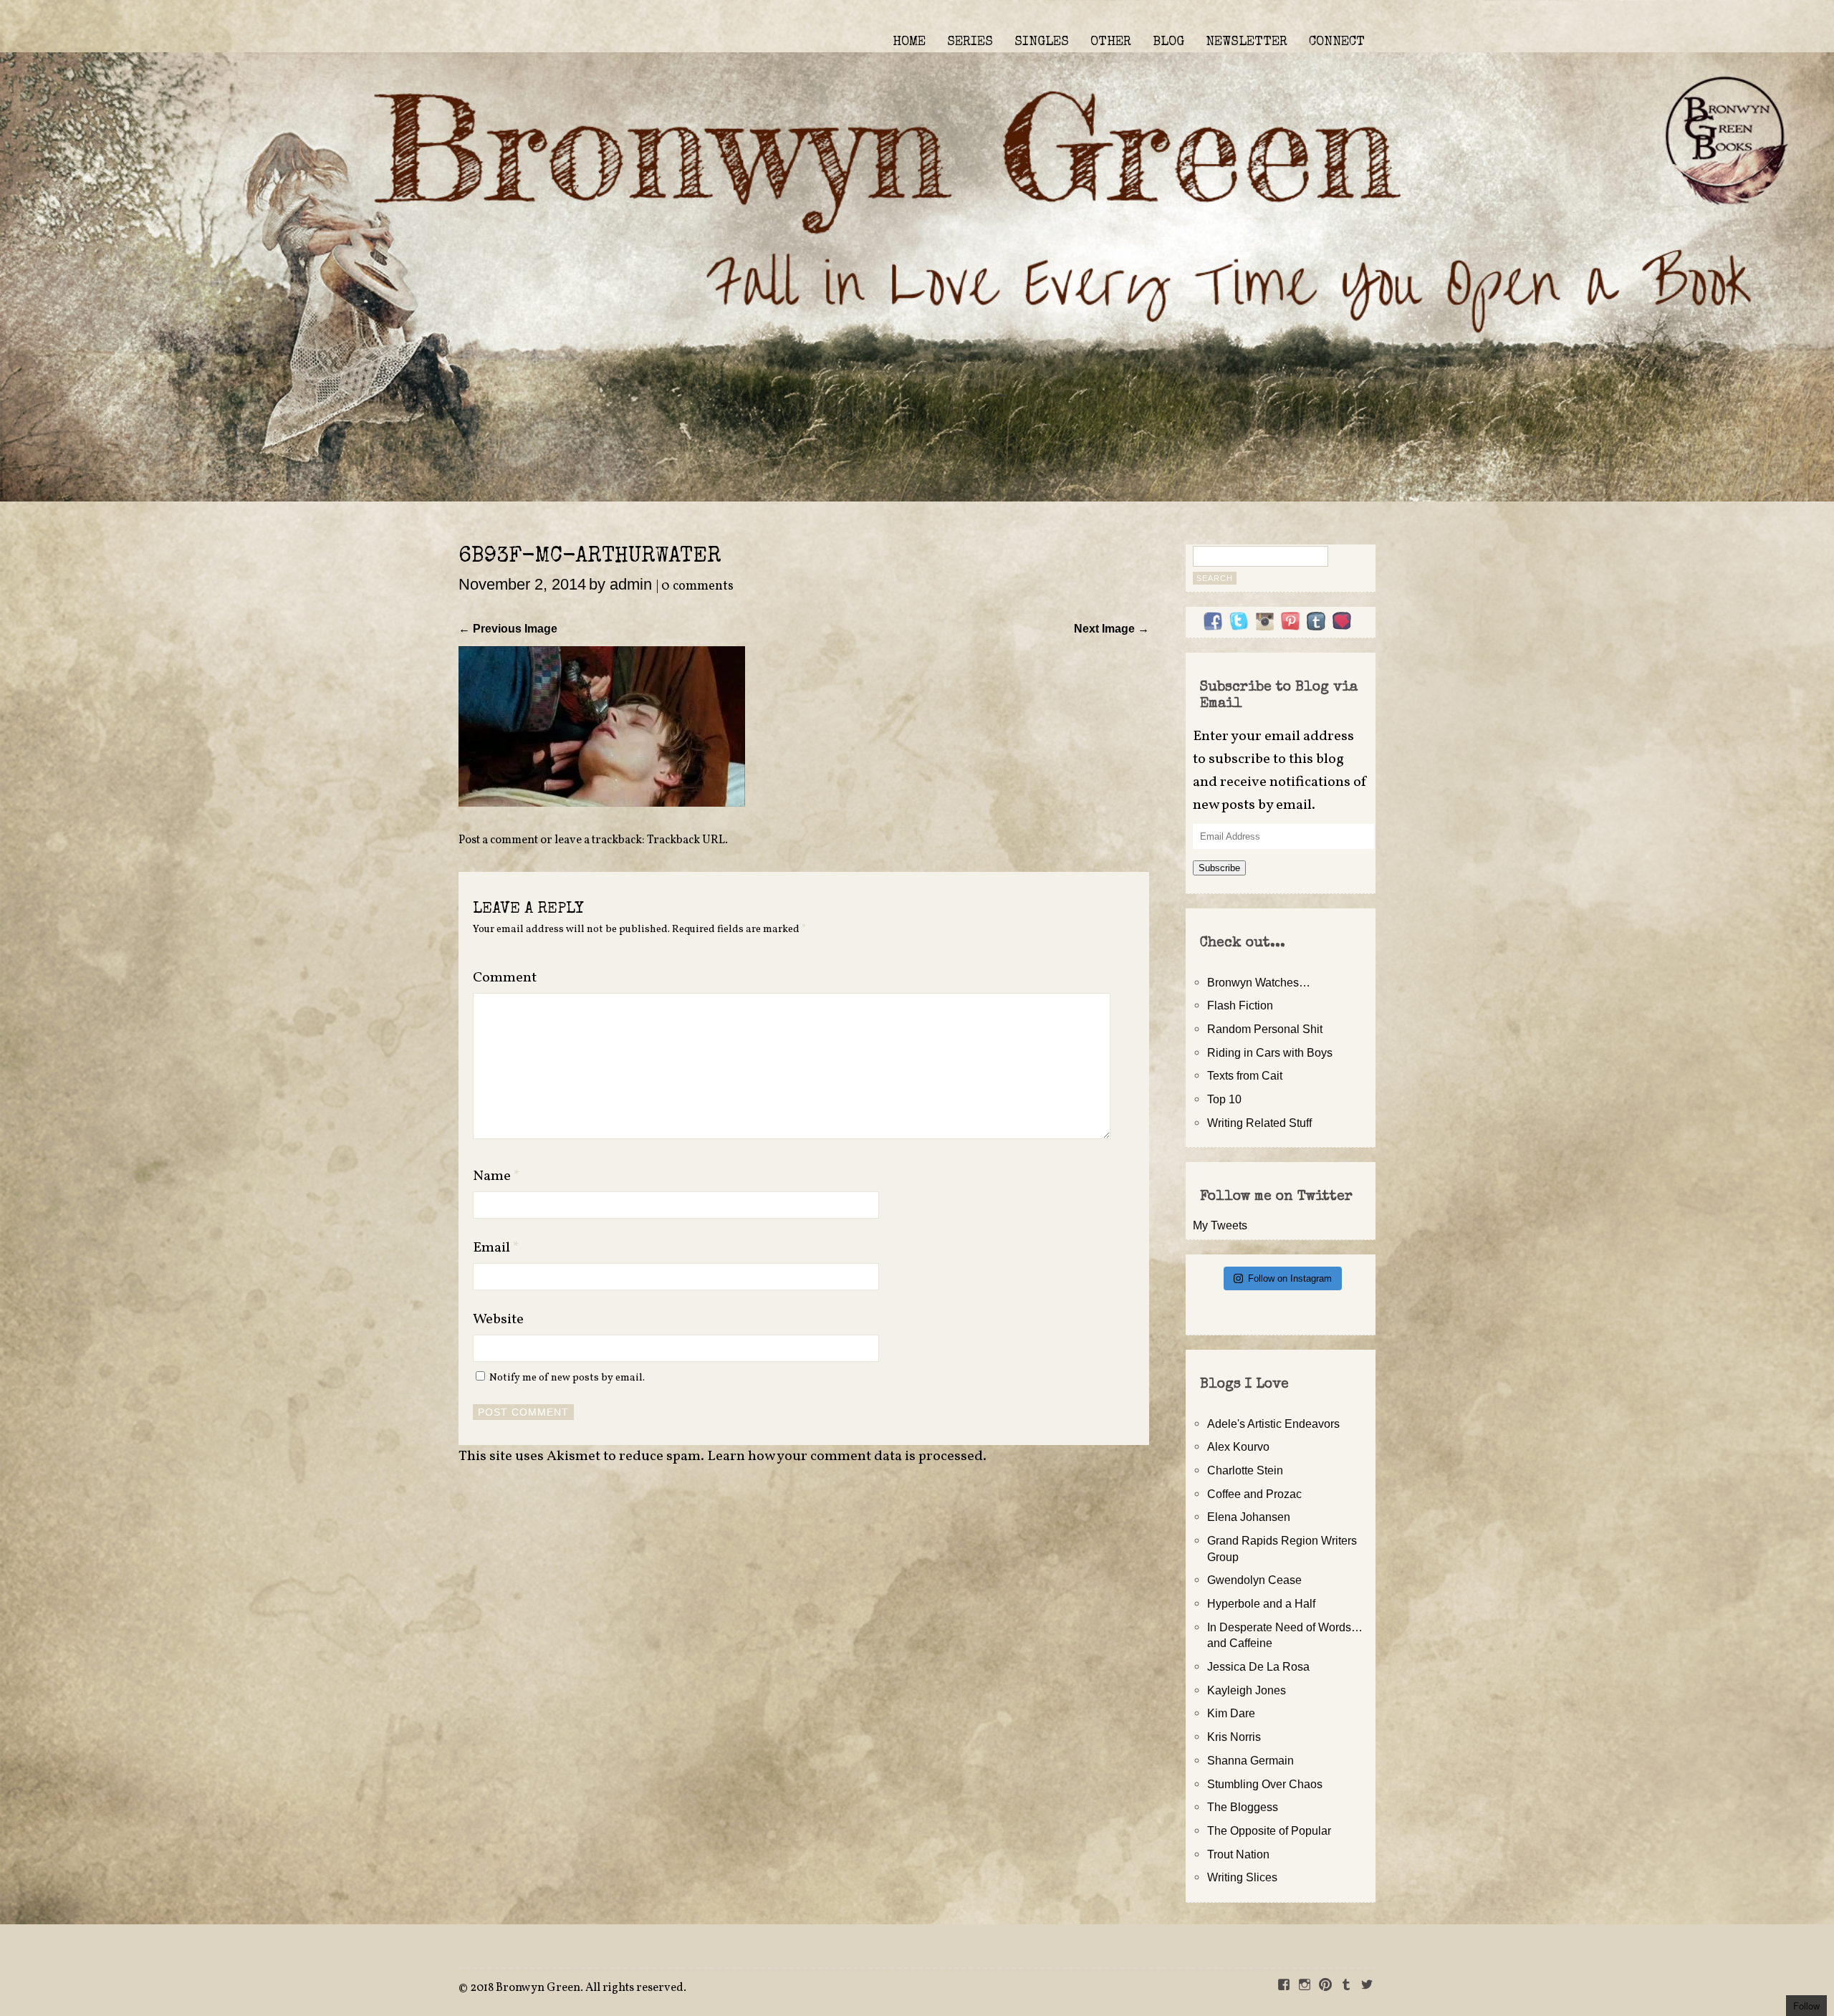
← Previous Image (508, 628)
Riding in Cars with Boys (1270, 1052)
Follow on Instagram (1290, 1278)
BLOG (1168, 42)
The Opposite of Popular (1269, 1830)
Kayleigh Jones (1247, 1690)
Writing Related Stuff (1259, 1123)
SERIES (970, 42)
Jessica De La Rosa (1258, 1666)
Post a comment (498, 840)
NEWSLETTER (1247, 42)
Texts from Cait (1245, 1075)
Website (498, 1320)
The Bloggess (1243, 1807)
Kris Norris (1234, 1737)
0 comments (697, 586)
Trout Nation (1238, 1854)
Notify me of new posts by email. (567, 1378)
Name (496, 1176)
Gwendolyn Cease (1254, 1580)
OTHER (1111, 42)
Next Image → (1112, 628)
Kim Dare (1231, 1713)
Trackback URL (686, 840)
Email (496, 1248)
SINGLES (1042, 42)
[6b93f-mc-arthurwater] (602, 802)
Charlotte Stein (1245, 1470)
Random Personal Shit (1265, 1029)
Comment (505, 978)
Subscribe (1219, 868)
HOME (909, 42)
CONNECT (1337, 42)
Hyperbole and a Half (1261, 1603)
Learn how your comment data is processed (845, 1456)
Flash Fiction (1240, 1005)
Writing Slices (1242, 1877)
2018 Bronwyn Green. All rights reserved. (578, 1988)
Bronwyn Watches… (1259, 982)
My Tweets (1220, 1225)
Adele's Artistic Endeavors (1273, 1424)
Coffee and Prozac (1254, 1494)
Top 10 (1224, 1099)
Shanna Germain (1250, 1760)
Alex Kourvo (1238, 1446)
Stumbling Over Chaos (1265, 1784)
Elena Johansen (1249, 1517)
